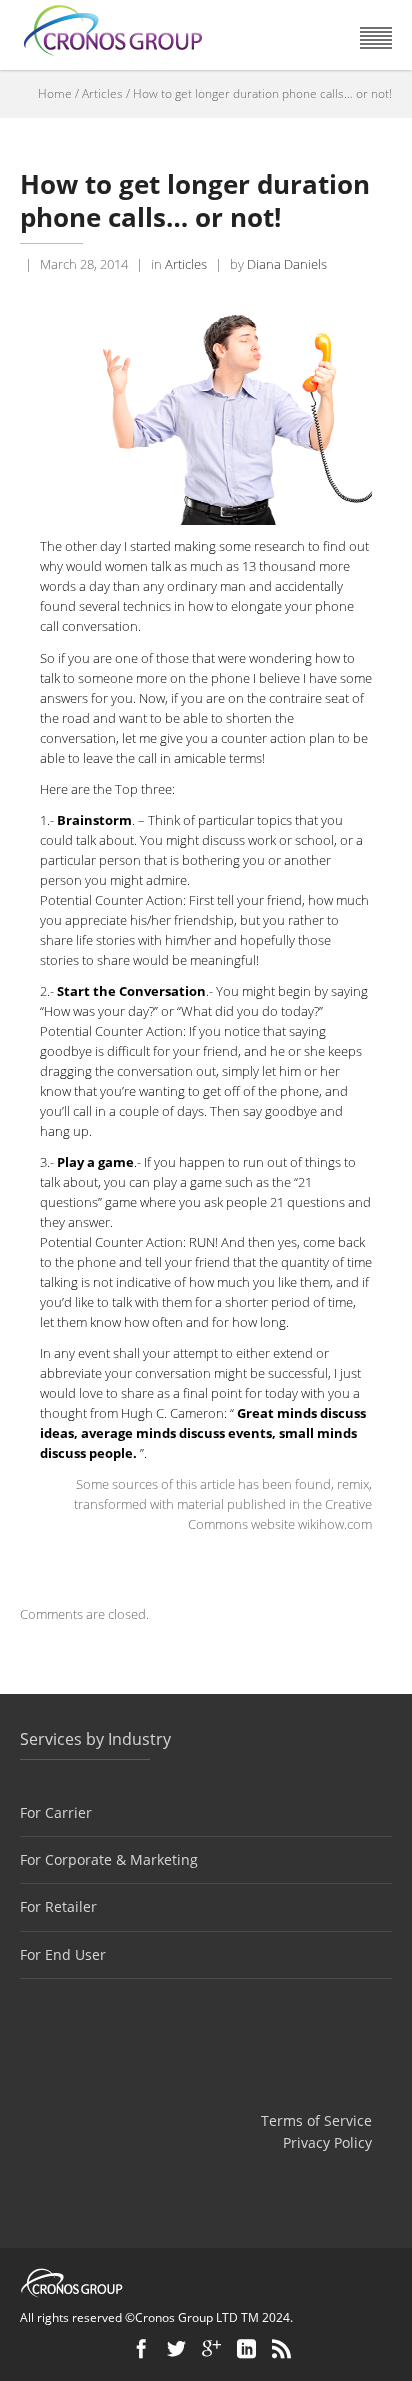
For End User (63, 1954)
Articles (102, 93)
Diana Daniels (287, 264)
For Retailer (58, 1906)
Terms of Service (316, 2120)
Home (55, 93)
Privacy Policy (327, 2142)
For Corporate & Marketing (109, 1859)
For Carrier (56, 1812)
